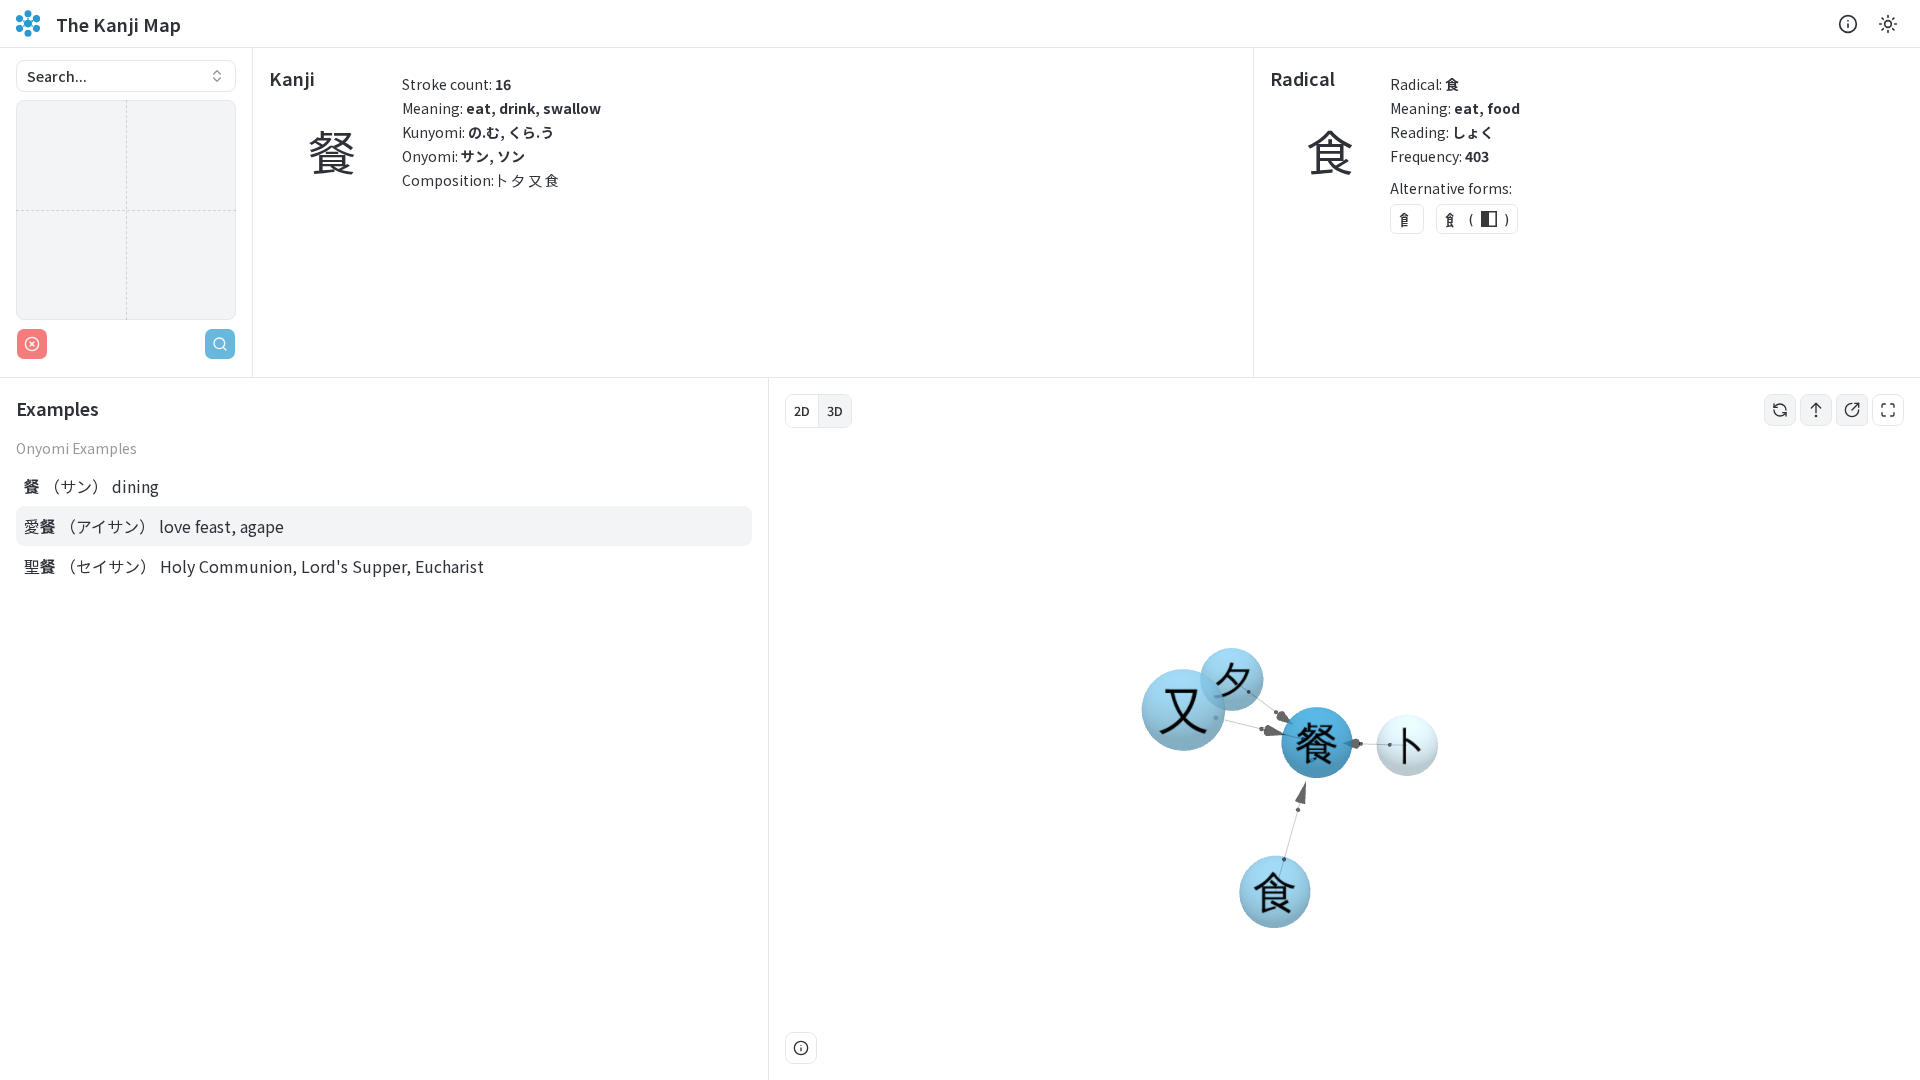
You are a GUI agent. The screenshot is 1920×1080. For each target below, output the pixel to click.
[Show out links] (1852, 410)
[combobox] (126, 76)
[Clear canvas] (32, 344)
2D (802, 410)
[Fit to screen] (1888, 410)
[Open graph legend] (801, 1048)
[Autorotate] (1780, 410)
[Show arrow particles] (1816, 410)
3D (835, 410)
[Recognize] (220, 344)
